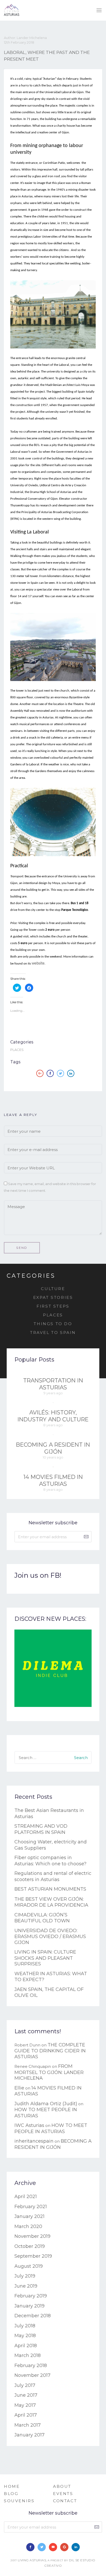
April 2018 (26, 2346)
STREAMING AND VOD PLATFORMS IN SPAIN (41, 1829)
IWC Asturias (29, 2125)
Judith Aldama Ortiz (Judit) (46, 2104)
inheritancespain (34, 2141)
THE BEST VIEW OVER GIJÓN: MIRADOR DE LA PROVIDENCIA (51, 1902)
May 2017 (25, 2405)
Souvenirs (19, 2501)
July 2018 (25, 2326)
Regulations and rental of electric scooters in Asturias (53, 1876)
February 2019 (31, 2296)
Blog (11, 2494)
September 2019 (33, 2256)
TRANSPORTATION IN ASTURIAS (53, 1384)
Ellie (19, 2088)
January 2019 (29, 2306)
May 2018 (25, 2336)
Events (63, 2494)
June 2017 (26, 2395)
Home (12, 2486)
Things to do (53, 1324)
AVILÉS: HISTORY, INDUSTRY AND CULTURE (53, 1416)
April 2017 (26, 2415)
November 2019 (32, 2236)
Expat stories (53, 1297)
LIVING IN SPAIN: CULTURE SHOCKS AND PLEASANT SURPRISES (45, 1958)
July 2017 (25, 2385)
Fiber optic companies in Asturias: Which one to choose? (50, 1861)
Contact (65, 2501)
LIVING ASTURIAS (32, 2560)
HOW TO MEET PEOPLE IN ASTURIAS (51, 2128)
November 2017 (32, 2375)
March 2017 (28, 2425)
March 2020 (28, 2226)
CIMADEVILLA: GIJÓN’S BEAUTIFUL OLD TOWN (42, 1918)
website (38, 963)
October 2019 (30, 2246)
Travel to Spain (53, 1332)
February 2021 (31, 2207)
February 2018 (31, 2366)
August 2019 (29, 2266)
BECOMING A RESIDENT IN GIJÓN (53, 1448)
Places (17, 1050)
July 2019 (25, 2276)
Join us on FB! (38, 1575)
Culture (53, 1289)
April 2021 (26, 2197)
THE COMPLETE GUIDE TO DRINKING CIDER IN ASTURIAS (50, 2051)
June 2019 (26, 2286)
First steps (53, 1306)
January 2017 (29, 2435)
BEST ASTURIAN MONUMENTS (50, 1889)
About (62, 2486)
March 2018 (28, 2355)
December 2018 (33, 2316)
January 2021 (29, 2216)
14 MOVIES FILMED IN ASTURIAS (53, 1480)
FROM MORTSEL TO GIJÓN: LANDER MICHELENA (49, 2072)
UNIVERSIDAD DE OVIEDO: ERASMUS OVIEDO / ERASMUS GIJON (50, 1937)
